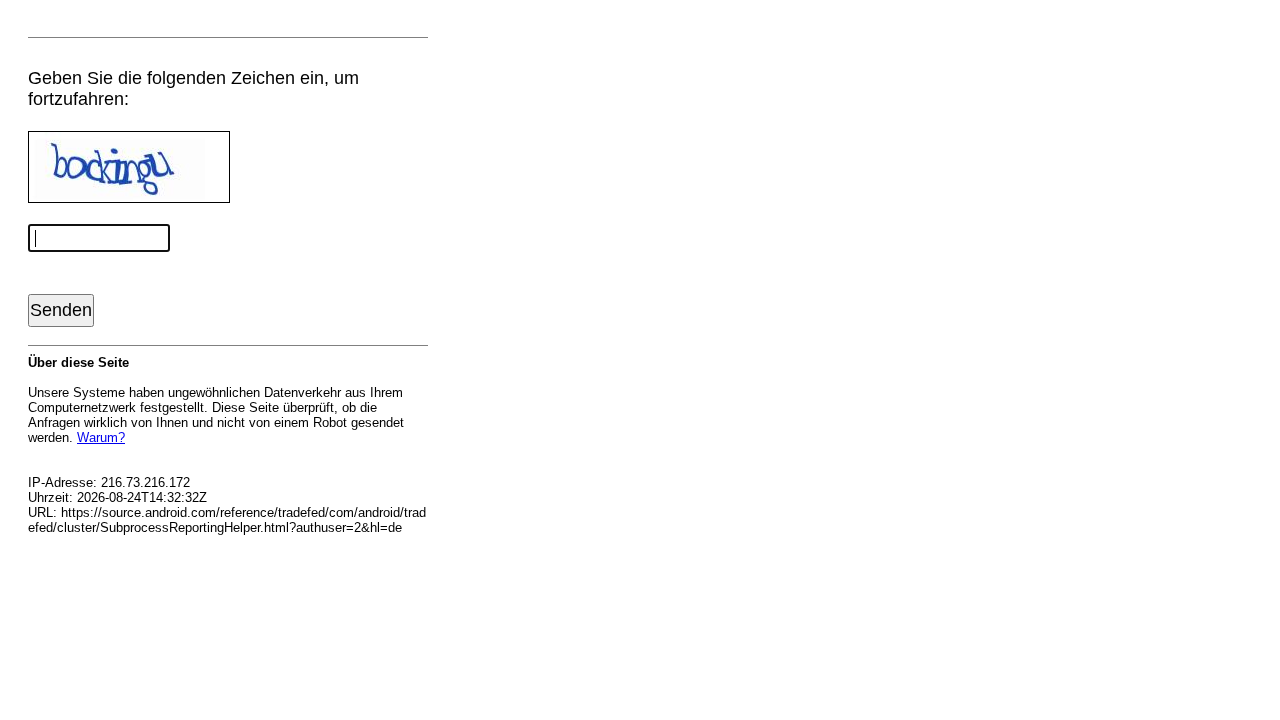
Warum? (101, 437)
